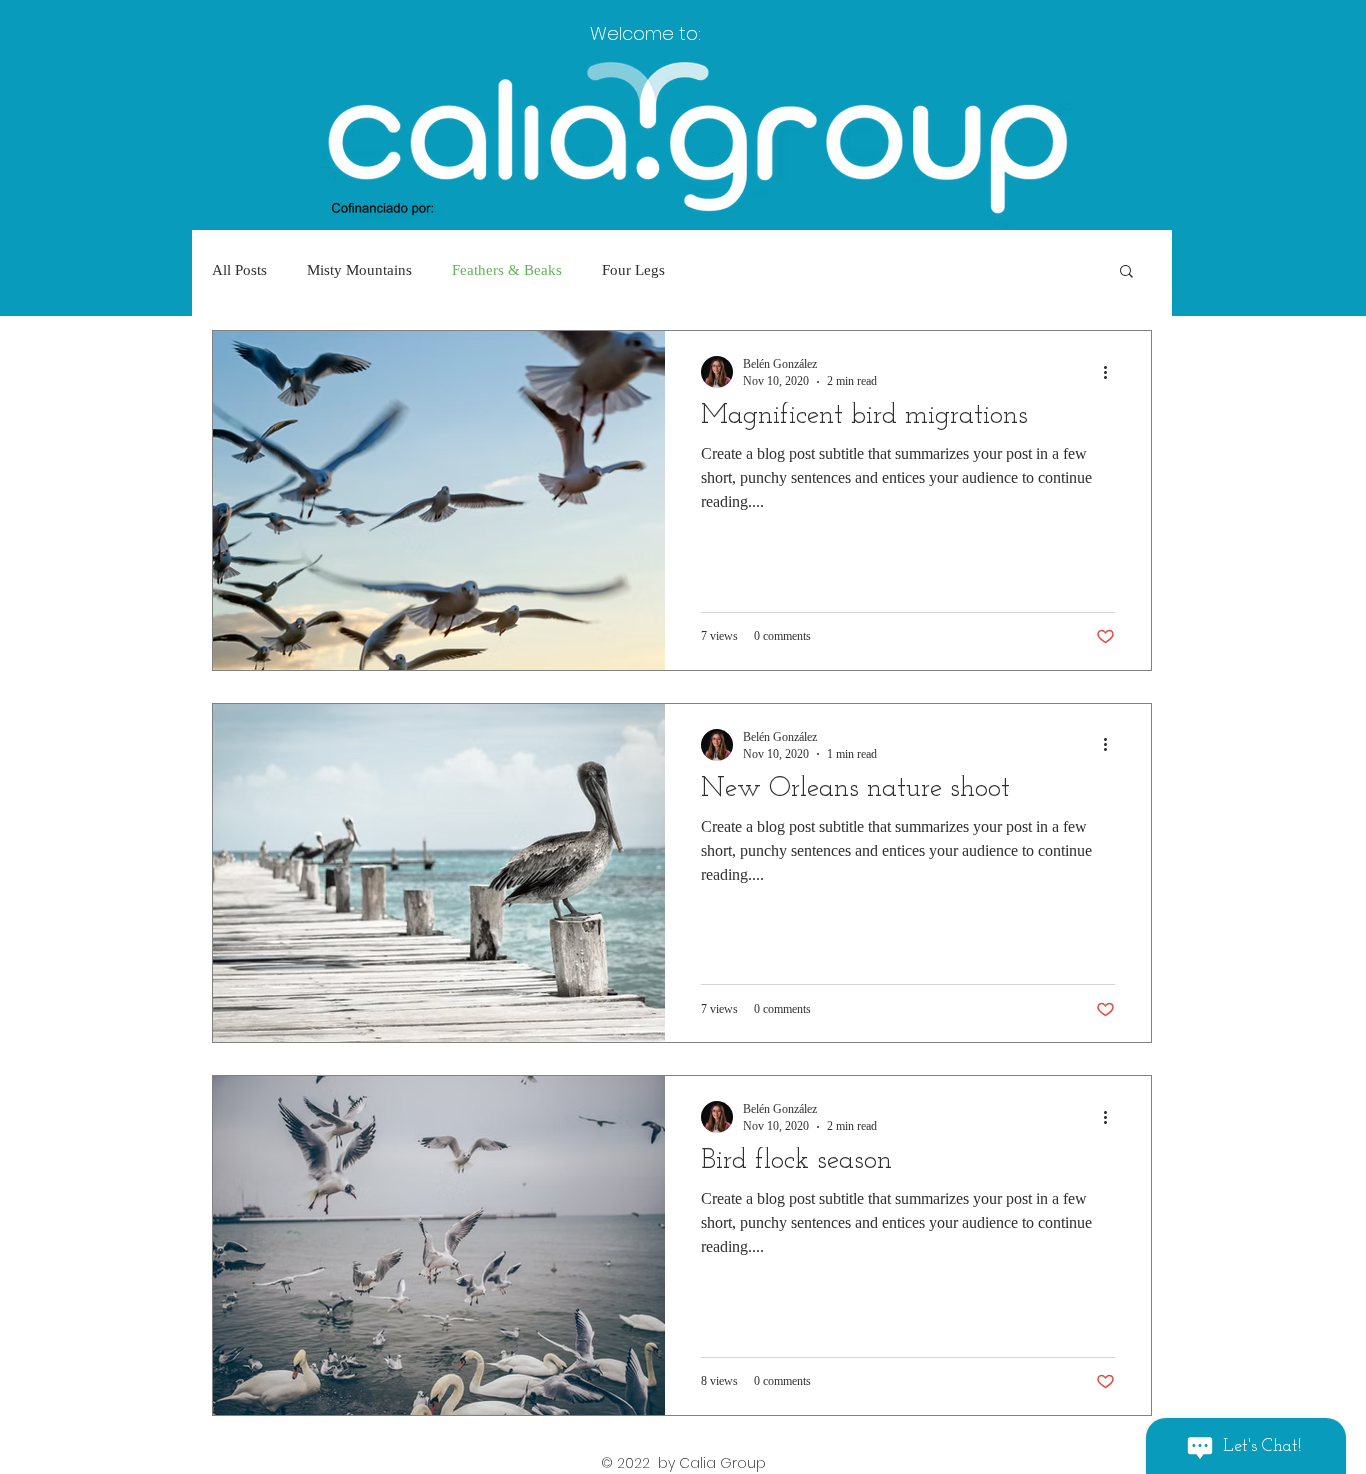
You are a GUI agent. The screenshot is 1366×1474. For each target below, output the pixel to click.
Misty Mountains (359, 270)
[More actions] (1112, 372)
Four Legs (633, 270)
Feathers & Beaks (507, 270)
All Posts (239, 270)
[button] (1126, 272)
